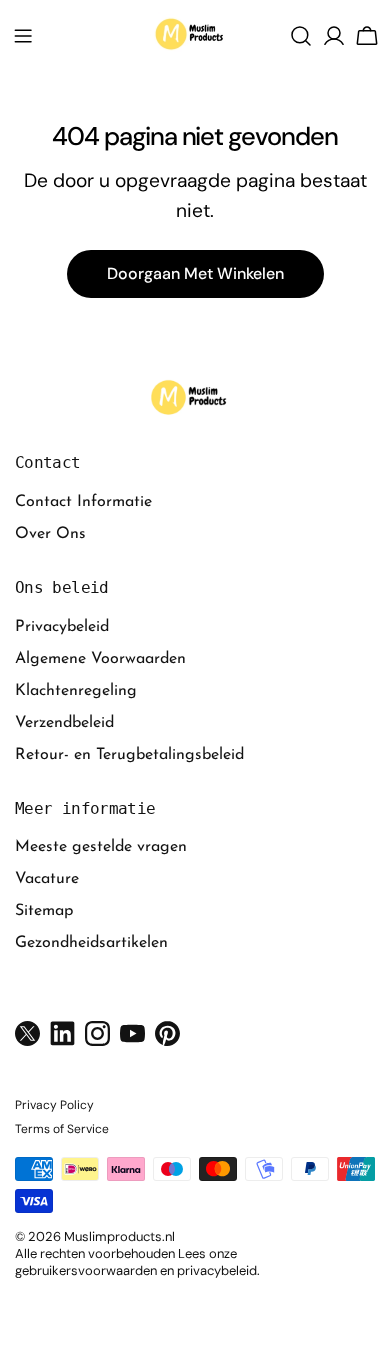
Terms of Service (62, 1129)
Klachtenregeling (76, 691)
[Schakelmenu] (23, 36)
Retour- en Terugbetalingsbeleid (129, 755)
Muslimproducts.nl (119, 1236)
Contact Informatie (83, 502)
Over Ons (50, 534)
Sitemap (44, 911)
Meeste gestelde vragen (101, 847)
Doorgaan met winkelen (195, 273)
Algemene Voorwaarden (100, 659)
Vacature (47, 879)
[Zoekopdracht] (301, 36)
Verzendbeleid (64, 723)
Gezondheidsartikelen (91, 943)
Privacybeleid (62, 627)
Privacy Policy (54, 1105)
